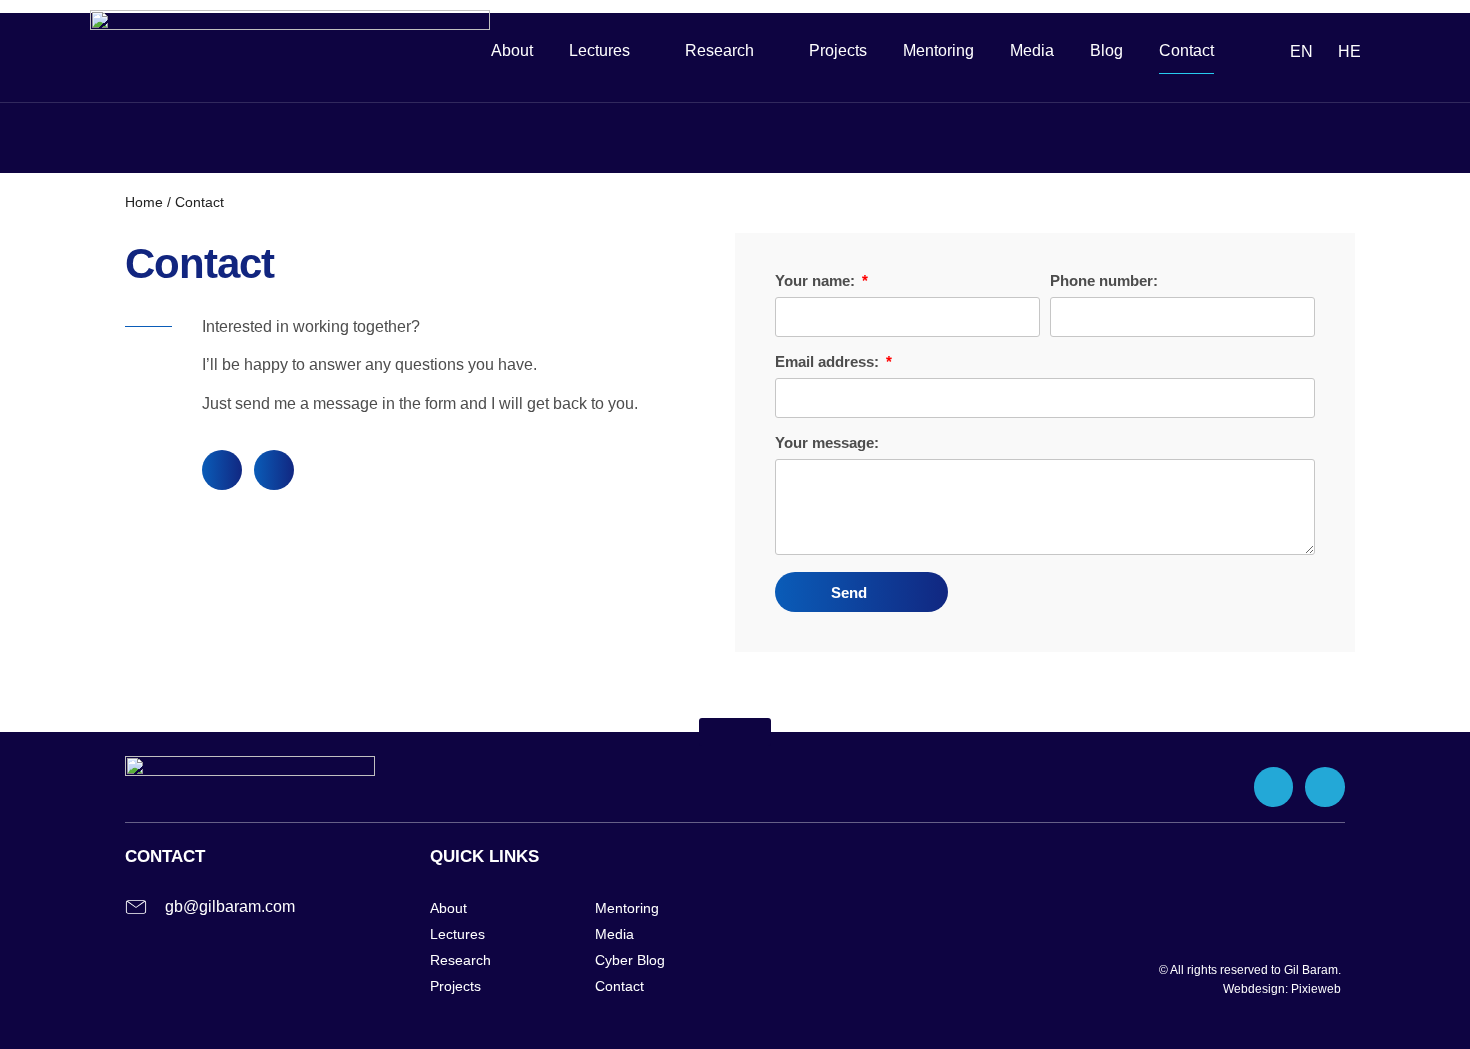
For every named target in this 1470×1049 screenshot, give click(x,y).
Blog (1106, 50)
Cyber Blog (630, 960)
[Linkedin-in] (274, 470)
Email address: (829, 362)
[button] (735, 732)
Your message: (827, 443)
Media (1032, 50)
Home (144, 202)
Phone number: (1104, 281)
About (512, 50)
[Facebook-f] (222, 470)
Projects (838, 50)
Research (719, 50)
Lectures (457, 934)
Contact (1186, 50)
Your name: (817, 281)
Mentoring (938, 50)
